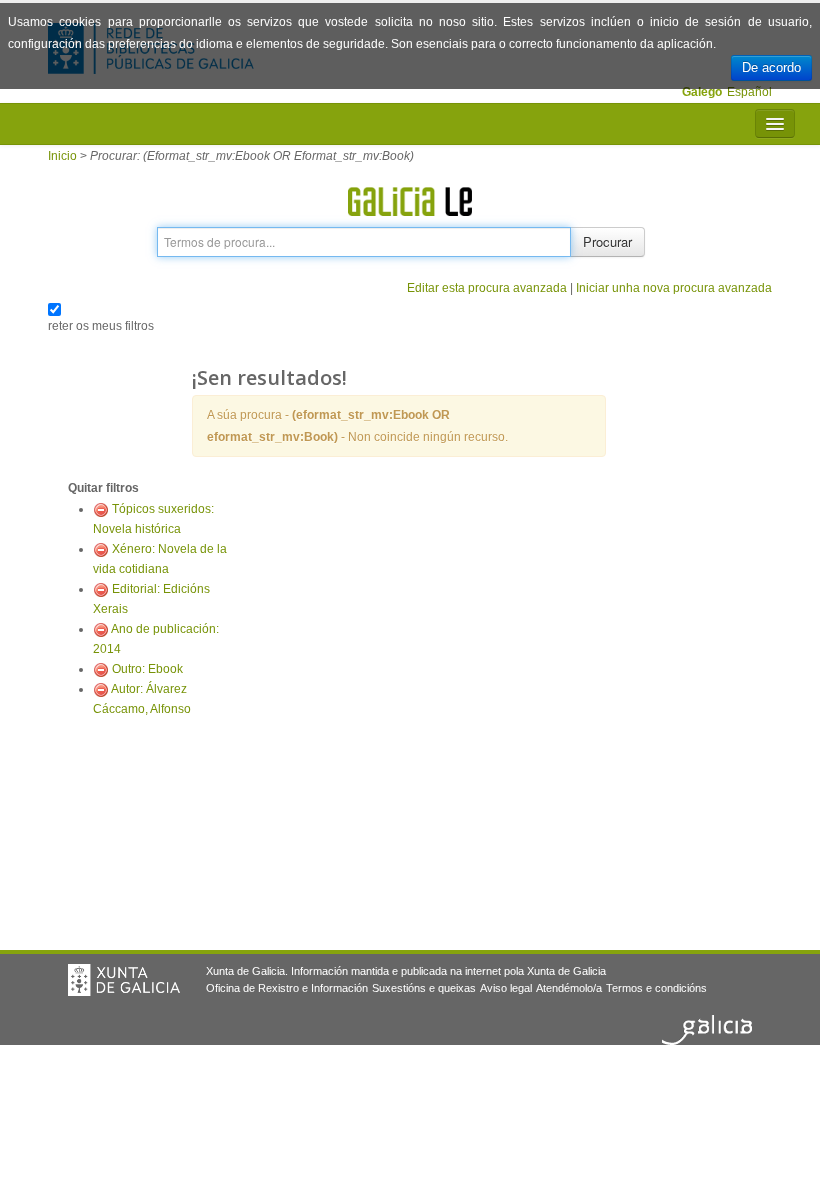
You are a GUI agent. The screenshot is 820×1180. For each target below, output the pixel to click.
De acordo (771, 67)
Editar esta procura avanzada (487, 288)
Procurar (607, 241)
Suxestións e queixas (424, 988)
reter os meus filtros (101, 326)
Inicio (62, 156)
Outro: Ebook (147, 669)
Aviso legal (506, 988)
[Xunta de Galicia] (124, 980)
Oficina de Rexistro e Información (287, 988)
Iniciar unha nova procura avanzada (674, 288)
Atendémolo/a (569, 988)
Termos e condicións (656, 988)
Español (749, 92)
